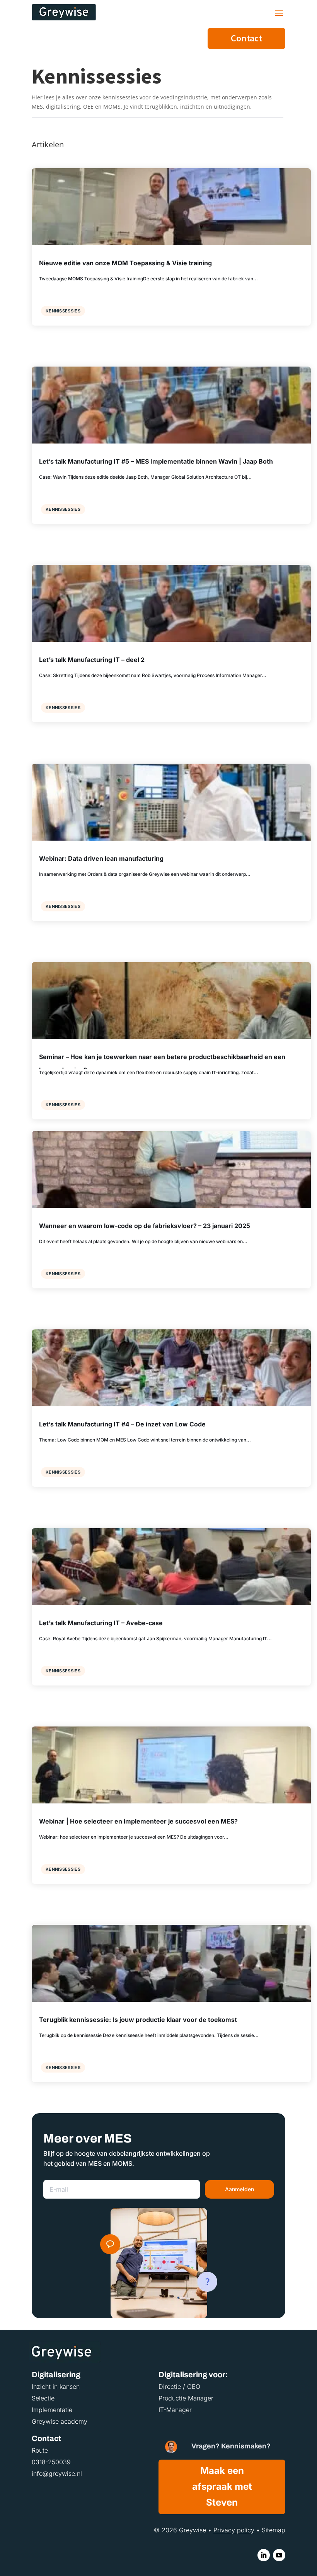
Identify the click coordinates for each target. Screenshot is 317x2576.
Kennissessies (63, 311)
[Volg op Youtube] (279, 2555)
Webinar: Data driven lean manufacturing (101, 858)
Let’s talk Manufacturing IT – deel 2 (92, 660)
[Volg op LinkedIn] (264, 2555)
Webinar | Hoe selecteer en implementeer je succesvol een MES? (138, 1821)
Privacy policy (234, 2530)
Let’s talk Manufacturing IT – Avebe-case (101, 1623)
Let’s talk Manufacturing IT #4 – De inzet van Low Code (122, 1424)
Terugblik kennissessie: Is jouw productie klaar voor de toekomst (138, 2020)
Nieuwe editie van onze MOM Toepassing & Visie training (125, 263)
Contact (246, 38)
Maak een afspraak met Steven (222, 2486)
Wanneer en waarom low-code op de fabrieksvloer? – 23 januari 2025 (145, 1226)
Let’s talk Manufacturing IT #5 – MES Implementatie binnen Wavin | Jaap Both (156, 461)
